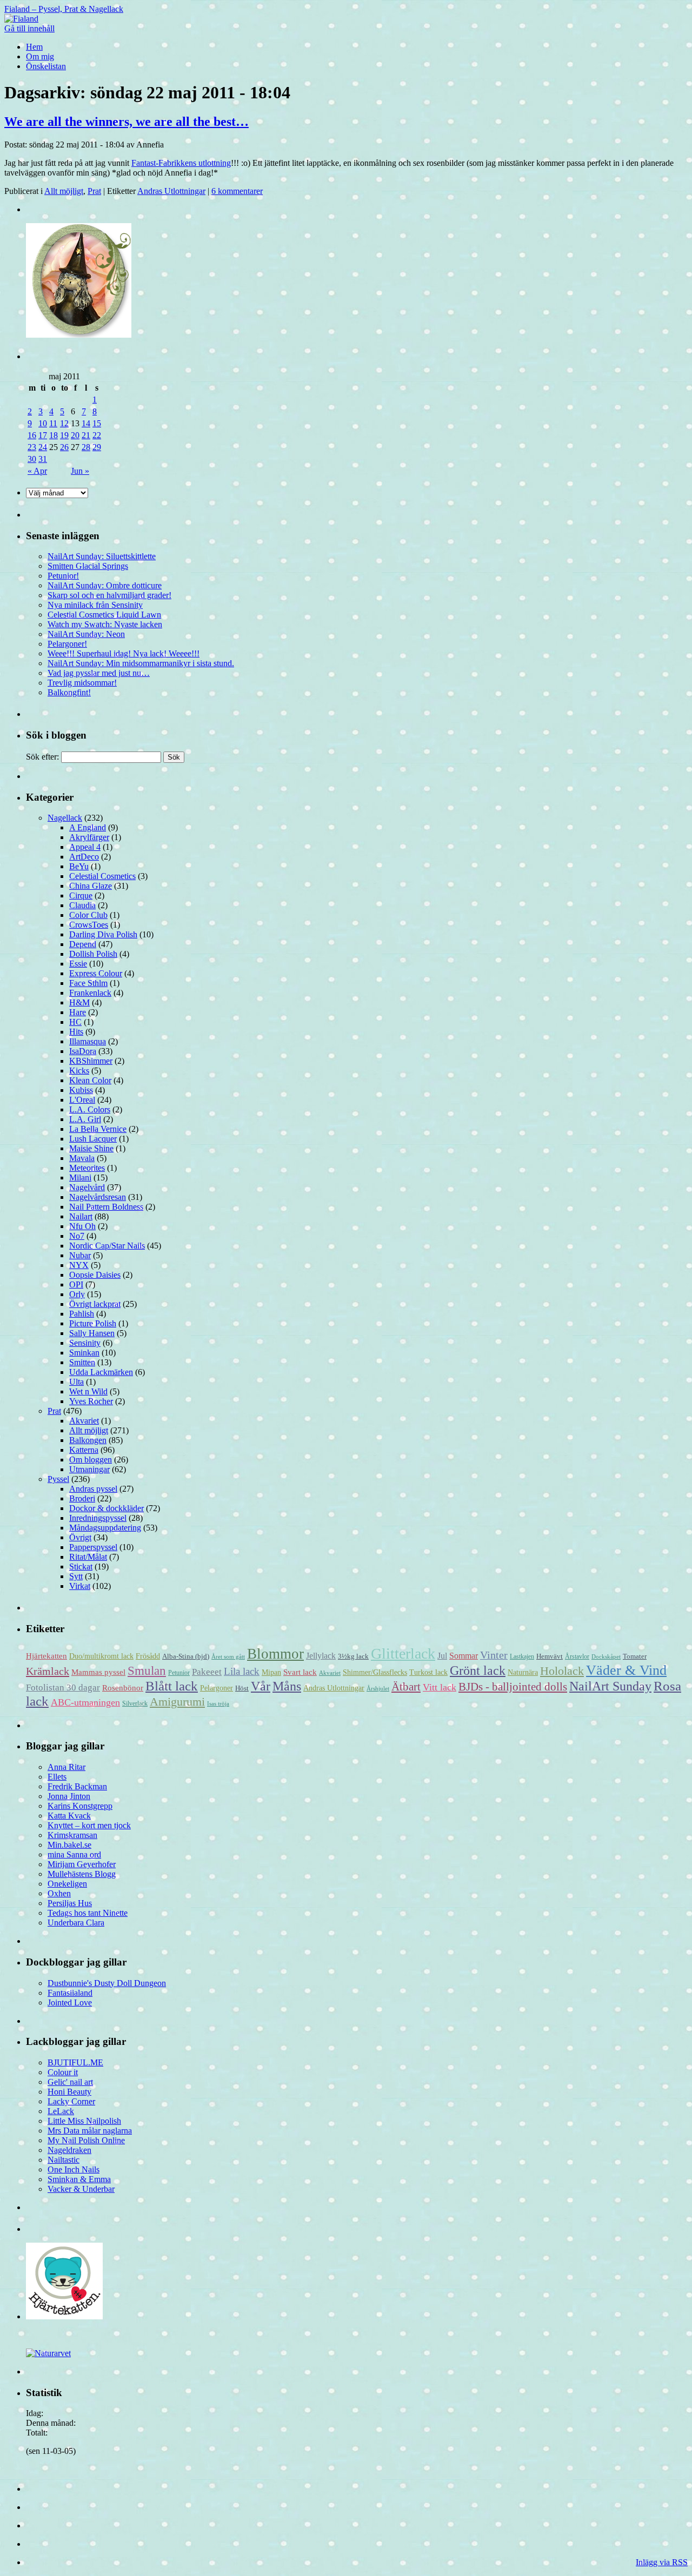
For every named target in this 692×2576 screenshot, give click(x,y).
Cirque (81, 895)
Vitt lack (440, 1687)
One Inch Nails (74, 2169)
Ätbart (406, 1687)
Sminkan (84, 1353)
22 (97, 435)
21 (86, 435)
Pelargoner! (67, 644)
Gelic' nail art (70, 2082)
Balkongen (88, 1440)
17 (43, 435)
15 (97, 423)
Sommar (464, 1656)
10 (43, 423)
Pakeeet (207, 1672)
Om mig (40, 56)
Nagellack (65, 818)
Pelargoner (217, 1688)
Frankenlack (90, 993)
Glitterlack (403, 1653)
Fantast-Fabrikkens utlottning (181, 163)
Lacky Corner (71, 2101)
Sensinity (85, 1343)
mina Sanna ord (74, 1854)
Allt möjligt (64, 191)
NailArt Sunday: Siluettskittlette (102, 556)
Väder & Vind (626, 1670)
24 (43, 447)
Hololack (562, 1671)
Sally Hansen (92, 1333)
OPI (76, 1284)
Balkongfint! (69, 692)
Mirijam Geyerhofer (82, 1864)
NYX (79, 1265)
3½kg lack (353, 1656)
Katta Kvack (69, 1816)
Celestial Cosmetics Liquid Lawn (104, 615)
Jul (442, 1656)
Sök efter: (42, 757)
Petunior (179, 1673)
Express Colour (96, 973)
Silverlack (135, 1703)
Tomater (635, 1656)
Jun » (80, 471)
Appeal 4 (85, 847)
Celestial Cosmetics (102, 876)
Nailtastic (64, 2160)
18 (54, 435)
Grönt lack (478, 1670)
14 (86, 423)
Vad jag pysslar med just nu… (99, 673)
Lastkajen (522, 1656)
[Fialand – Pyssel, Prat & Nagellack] (21, 19)
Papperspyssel (93, 1547)
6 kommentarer (237, 191)
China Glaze (91, 886)
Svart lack (300, 1672)
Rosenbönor (123, 1688)
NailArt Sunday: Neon (86, 634)
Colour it (63, 2072)
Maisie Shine (91, 1148)
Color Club (88, 915)
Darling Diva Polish (103, 934)
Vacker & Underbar (81, 2189)
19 (64, 435)
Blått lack (172, 1686)
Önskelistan (46, 66)
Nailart (81, 1216)
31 (43, 459)
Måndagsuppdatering (105, 1528)
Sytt (76, 1576)
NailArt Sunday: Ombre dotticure (105, 585)
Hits (76, 1032)
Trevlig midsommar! (82, 683)
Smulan (147, 1671)
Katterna (84, 1450)
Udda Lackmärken (101, 1372)
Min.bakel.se (69, 1845)
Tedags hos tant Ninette (88, 1913)
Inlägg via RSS (662, 2562)
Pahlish (82, 1314)
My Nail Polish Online (86, 2140)
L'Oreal (82, 1100)
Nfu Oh (82, 1226)
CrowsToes (89, 925)
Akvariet (84, 1421)
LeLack (61, 2111)
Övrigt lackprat (95, 1304)
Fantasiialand (70, 1993)
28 (86, 447)
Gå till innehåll (29, 28)
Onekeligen (67, 1884)
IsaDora (83, 1051)
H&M (79, 1002)
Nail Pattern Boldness (106, 1207)
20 (75, 435)
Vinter (494, 1655)
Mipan (271, 1672)
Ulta (76, 1382)
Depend (83, 944)
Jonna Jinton (69, 1796)
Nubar (80, 1255)
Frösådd (148, 1656)
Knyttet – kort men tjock (89, 1825)
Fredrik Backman (77, 1786)
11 (53, 423)
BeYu (79, 866)
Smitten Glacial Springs (88, 566)
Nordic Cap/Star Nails (107, 1246)
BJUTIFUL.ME (75, 2062)
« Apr (37, 471)
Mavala (82, 1158)
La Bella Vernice (98, 1129)
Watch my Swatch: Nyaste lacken (105, 624)
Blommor (275, 1654)
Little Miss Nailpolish (84, 2121)
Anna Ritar (66, 1767)
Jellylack (321, 1656)
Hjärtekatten (46, 1656)
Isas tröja (218, 1704)
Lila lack (242, 1671)
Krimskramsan (72, 1835)
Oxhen (59, 1893)
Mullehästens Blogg (82, 1874)
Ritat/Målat (88, 1557)
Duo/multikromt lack (101, 1656)
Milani (80, 1178)
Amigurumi (177, 1702)
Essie (78, 964)
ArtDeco (84, 857)
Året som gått (228, 1657)
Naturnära (523, 1672)
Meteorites (87, 1168)
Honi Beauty (69, 2092)
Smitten (82, 1362)
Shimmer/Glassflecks (375, 1672)
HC (75, 1022)
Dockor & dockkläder (107, 1508)
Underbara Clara (76, 1923)
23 (32, 447)
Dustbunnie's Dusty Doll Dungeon (107, 1983)
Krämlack (48, 1671)
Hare (78, 1012)
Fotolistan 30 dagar (63, 1688)
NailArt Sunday (610, 1686)
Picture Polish (93, 1323)
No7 (77, 1236)
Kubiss (81, 1090)
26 (64, 447)
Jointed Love (70, 2003)
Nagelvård (87, 1187)
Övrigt (80, 1537)
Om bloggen (91, 1460)
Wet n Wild (88, 1391)
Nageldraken (69, 2150)
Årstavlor (577, 1656)
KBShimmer (91, 1061)
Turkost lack (428, 1672)
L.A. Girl (85, 1119)
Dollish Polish (93, 954)
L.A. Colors (90, 1109)
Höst (242, 1688)
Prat (94, 191)
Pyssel (58, 1479)
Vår (261, 1686)
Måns (287, 1686)
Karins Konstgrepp (80, 1806)
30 (32, 459)
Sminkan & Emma (79, 2179)
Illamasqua (88, 1041)
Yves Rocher (91, 1401)
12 (64, 423)
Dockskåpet (606, 1656)
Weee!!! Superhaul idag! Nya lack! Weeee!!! (124, 653)
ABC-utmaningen (85, 1702)
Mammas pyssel (98, 1672)
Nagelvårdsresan (98, 1197)
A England (88, 827)
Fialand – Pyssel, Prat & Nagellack (64, 9)
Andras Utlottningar (171, 191)
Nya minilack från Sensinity (95, 605)
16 (32, 435)
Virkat (80, 1586)
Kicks (79, 1071)
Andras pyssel (93, 1489)
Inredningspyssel (98, 1518)
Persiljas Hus (70, 1903)
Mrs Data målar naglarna (90, 2131)
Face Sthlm (88, 983)
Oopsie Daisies (95, 1275)
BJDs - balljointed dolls (513, 1687)
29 (97, 447)
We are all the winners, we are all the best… (127, 122)
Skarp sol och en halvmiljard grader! (109, 595)
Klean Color (90, 1080)
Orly (77, 1294)
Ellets (57, 1777)
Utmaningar (89, 1469)
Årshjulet (378, 1689)
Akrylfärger (89, 837)
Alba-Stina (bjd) (186, 1656)
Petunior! (63, 576)
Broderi (82, 1498)
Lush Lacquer (93, 1139)
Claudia (82, 905)
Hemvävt (550, 1656)
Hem (34, 47)
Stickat (81, 1567)
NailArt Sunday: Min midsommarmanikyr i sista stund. (141, 663)
